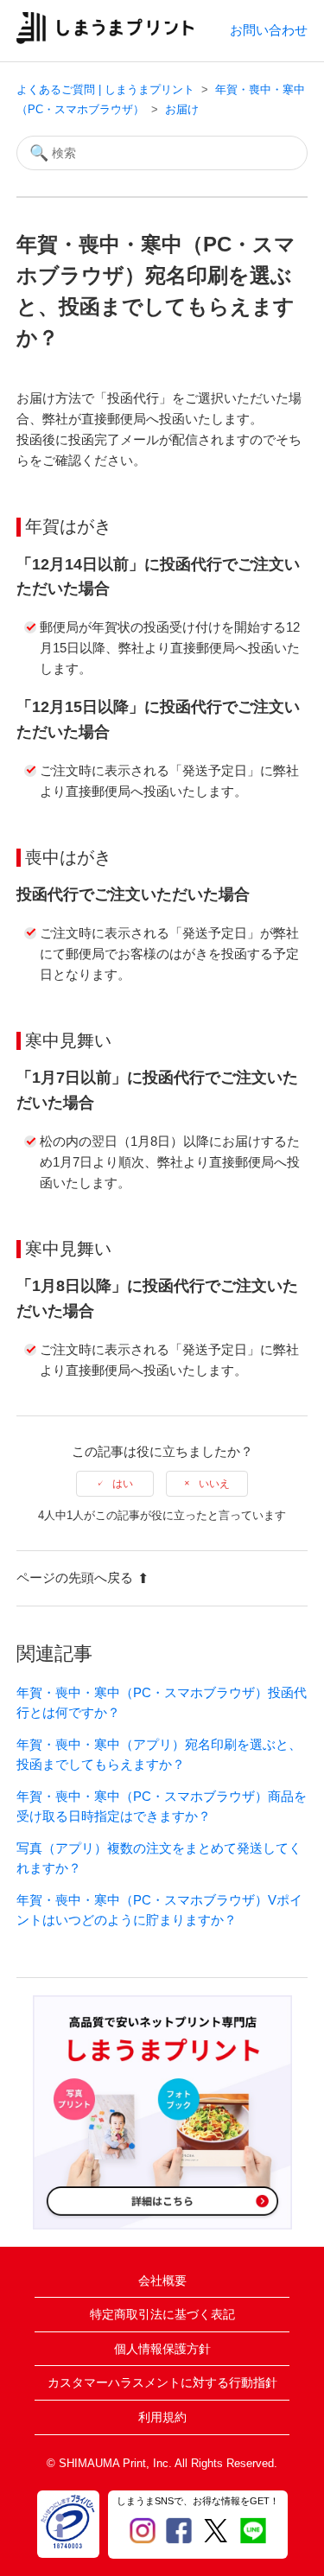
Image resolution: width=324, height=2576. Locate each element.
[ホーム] (105, 39)
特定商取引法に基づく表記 (162, 2314)
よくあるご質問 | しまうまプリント (105, 89)
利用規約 (162, 2417)
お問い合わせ (269, 30)
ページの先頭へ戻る (75, 1577)
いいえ (214, 1484)
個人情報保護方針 (162, 2349)
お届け (182, 109)
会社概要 (162, 2280)
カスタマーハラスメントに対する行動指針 (162, 2382)
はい (123, 1484)
